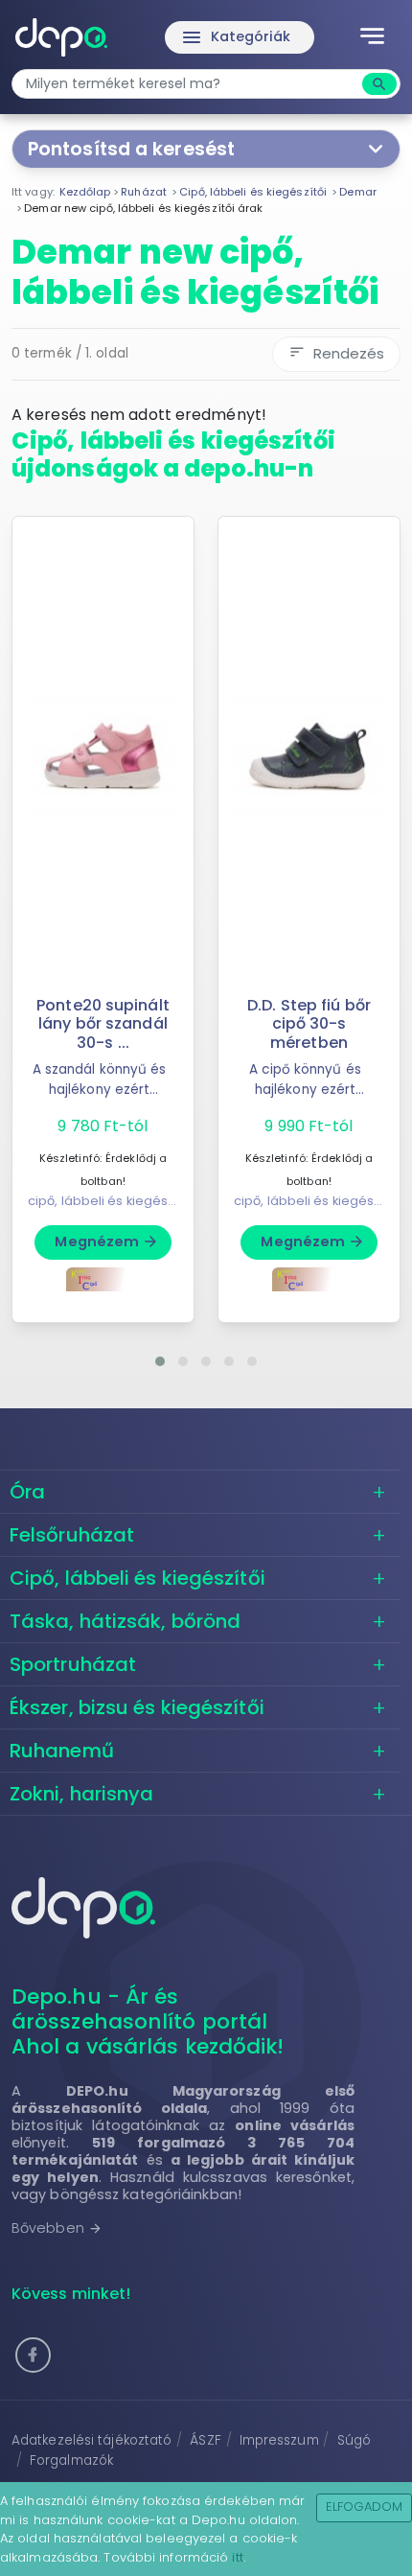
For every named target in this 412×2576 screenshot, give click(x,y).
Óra (27, 1492)
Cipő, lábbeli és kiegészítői (137, 1578)
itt (237, 2557)
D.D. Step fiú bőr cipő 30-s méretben (309, 1023)
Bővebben (57, 2228)
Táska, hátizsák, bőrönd (125, 1621)
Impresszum (279, 2440)
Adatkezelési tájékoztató (92, 2440)
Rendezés (336, 353)
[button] (160, 1361)
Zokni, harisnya (82, 1794)
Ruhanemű (62, 1751)
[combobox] (189, 84)
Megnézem (107, 1242)
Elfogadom (365, 2506)
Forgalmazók (71, 2460)
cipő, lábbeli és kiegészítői (110, 1201)
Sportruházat (73, 1664)
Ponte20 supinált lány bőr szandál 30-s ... (103, 1023)
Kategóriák (236, 37)
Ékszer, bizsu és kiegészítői (137, 1707)
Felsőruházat (72, 1535)
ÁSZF (205, 2440)
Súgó (354, 2440)
